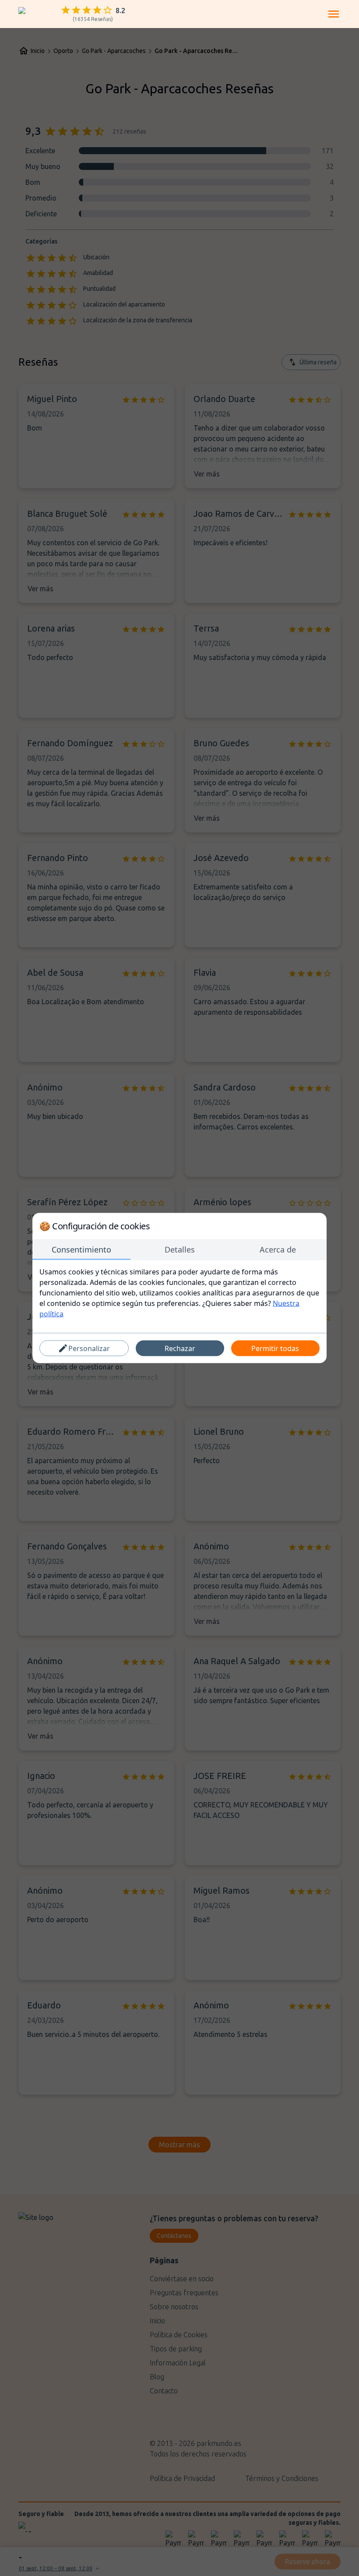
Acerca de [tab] (278, 1249)
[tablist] (179, 1250)
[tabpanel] (179, 1293)
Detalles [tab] (180, 1249)
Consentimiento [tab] (81, 1249)
